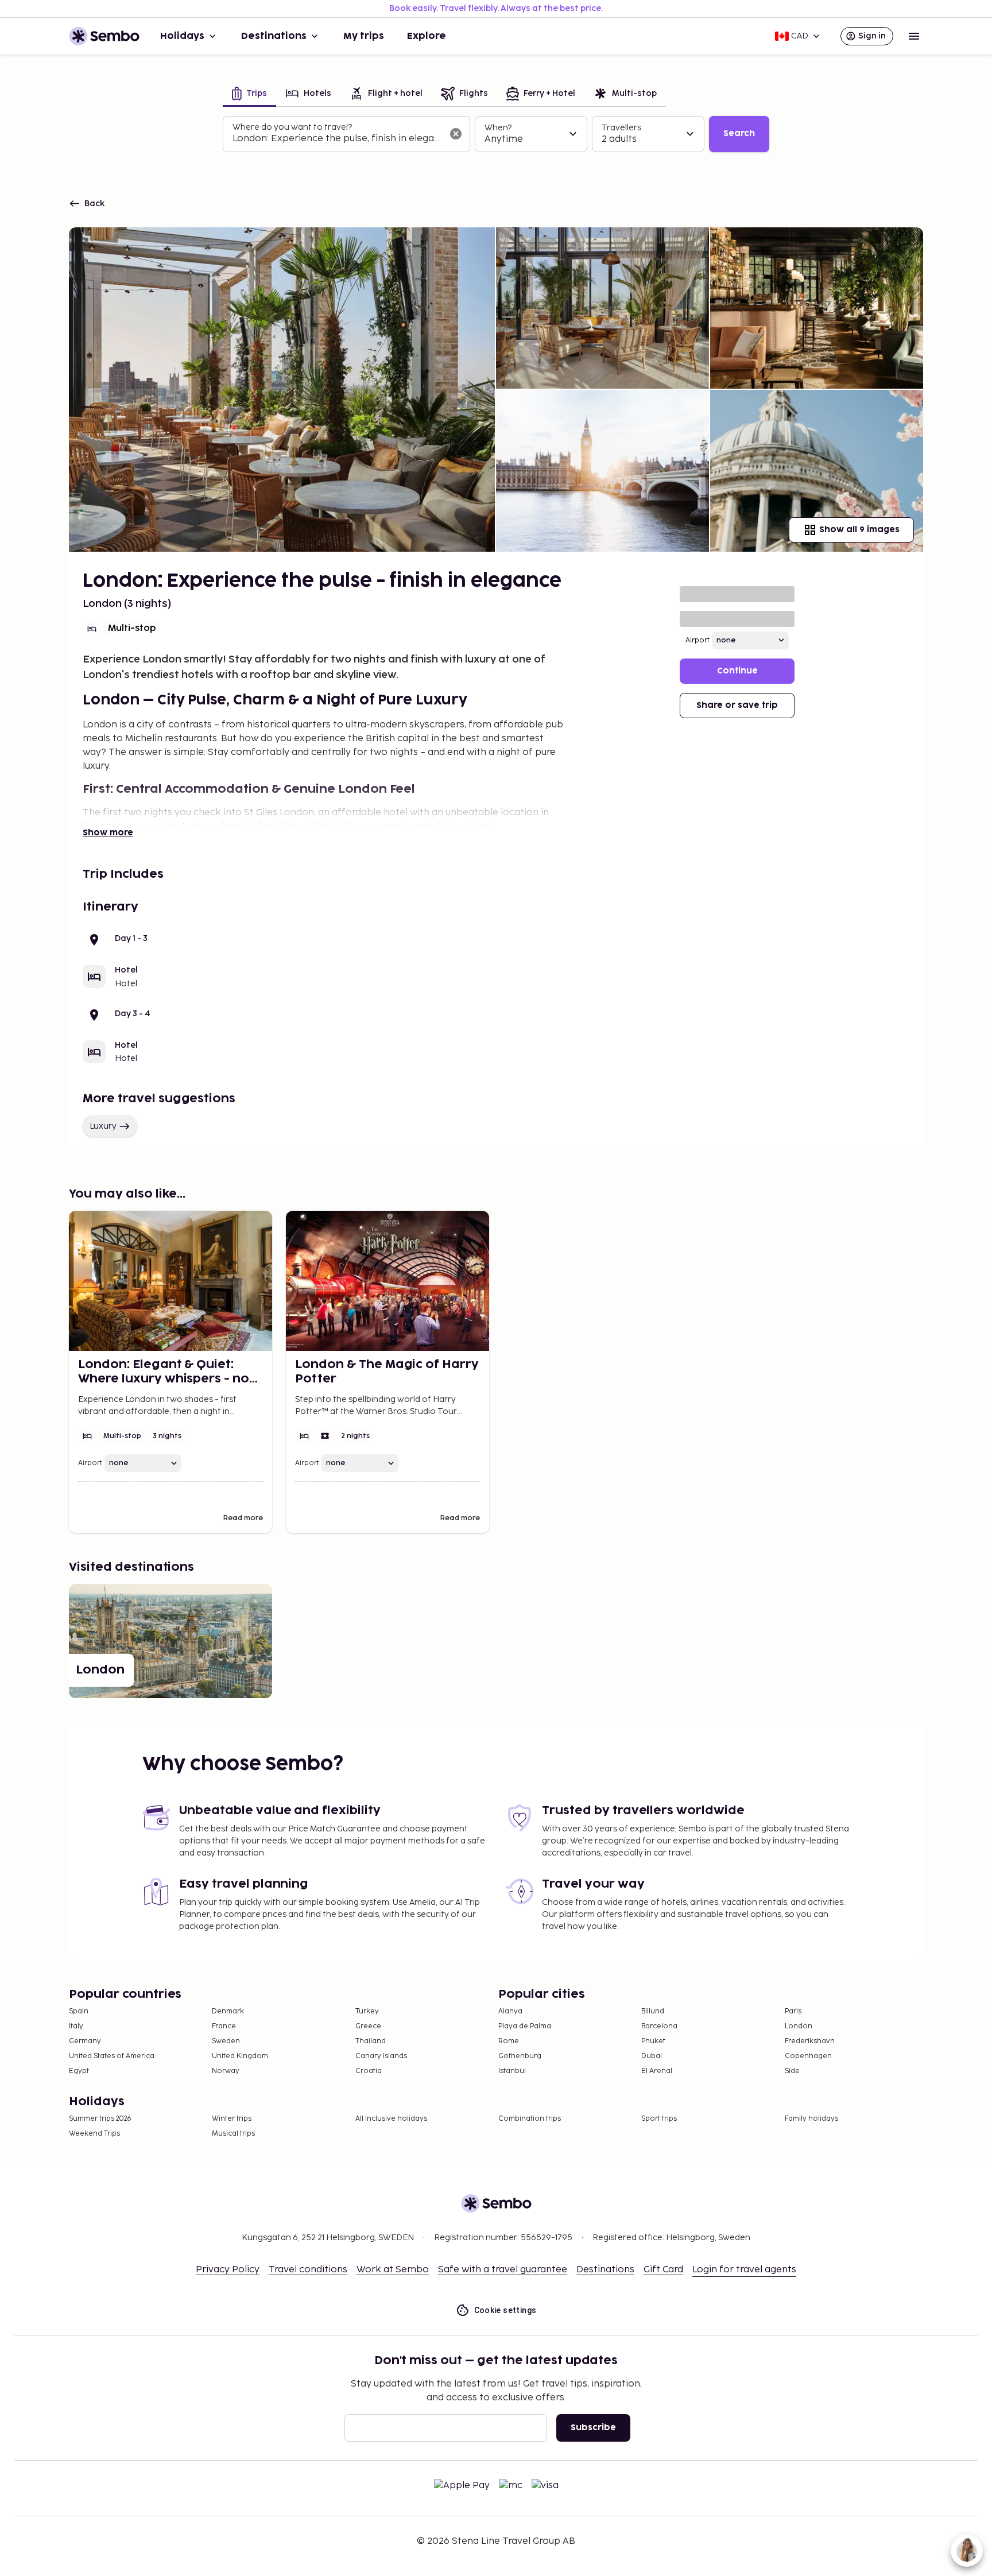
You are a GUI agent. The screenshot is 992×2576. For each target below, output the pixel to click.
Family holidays (811, 2119)
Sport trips (659, 2119)
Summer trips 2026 (100, 2119)
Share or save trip (737, 705)
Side (792, 2071)
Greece (368, 2026)
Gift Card (663, 2270)
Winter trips (232, 2119)
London (799, 2026)
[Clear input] (456, 134)
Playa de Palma (525, 2026)
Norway (226, 2071)
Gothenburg (520, 2056)
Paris (793, 2011)
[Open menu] (914, 36)
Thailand (371, 2041)
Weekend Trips (94, 2134)
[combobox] (337, 139)
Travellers (621, 128)
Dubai (652, 2056)
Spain (79, 2011)
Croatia (369, 2071)
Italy (76, 2026)
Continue (737, 671)
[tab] (249, 94)
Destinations (274, 36)
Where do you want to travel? (292, 127)
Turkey (367, 2011)
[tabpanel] (496, 134)
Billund (653, 2011)
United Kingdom (240, 2056)
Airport (697, 640)
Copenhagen (808, 2056)
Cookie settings (505, 2310)
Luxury (103, 1126)
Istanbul (512, 2071)
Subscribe (593, 2428)
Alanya (510, 2011)
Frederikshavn (810, 2041)
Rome (509, 2041)
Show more (108, 833)
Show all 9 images (859, 530)
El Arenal (657, 2071)
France (224, 2026)
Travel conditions (308, 2270)
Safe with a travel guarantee (503, 2270)
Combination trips (530, 2119)
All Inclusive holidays (391, 2119)
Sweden (226, 2041)
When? (498, 128)
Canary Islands (381, 2056)
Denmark (228, 2011)
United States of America (112, 2056)
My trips (364, 36)
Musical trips (233, 2134)
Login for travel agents (744, 2270)
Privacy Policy (228, 2270)
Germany (85, 2041)
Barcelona (659, 2026)
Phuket (653, 2041)
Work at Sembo (393, 2270)
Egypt (79, 2071)
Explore (427, 36)
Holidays (182, 36)
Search (739, 133)
